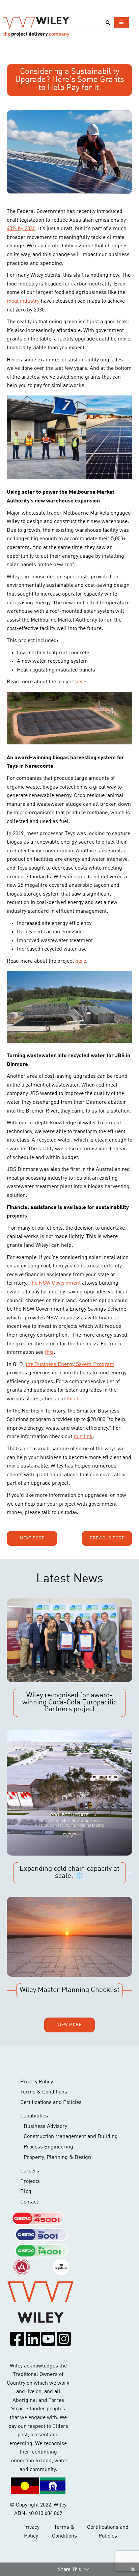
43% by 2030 (21, 229)
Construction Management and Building (71, 2137)
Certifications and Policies (51, 2103)
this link (83, 1437)
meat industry (23, 301)
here (81, 682)
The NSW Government (55, 1283)
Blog (26, 2192)
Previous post (107, 1538)
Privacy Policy (37, 2082)
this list (75, 1399)
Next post (32, 1538)
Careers (30, 2171)
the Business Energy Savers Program (70, 1365)
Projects (30, 2182)
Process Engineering (48, 2147)
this (49, 1352)
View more (69, 2025)
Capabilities (34, 2116)
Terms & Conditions (44, 2092)
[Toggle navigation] (121, 22)
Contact (29, 2202)
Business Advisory (45, 2127)
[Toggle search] (108, 23)
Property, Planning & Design (57, 2158)
